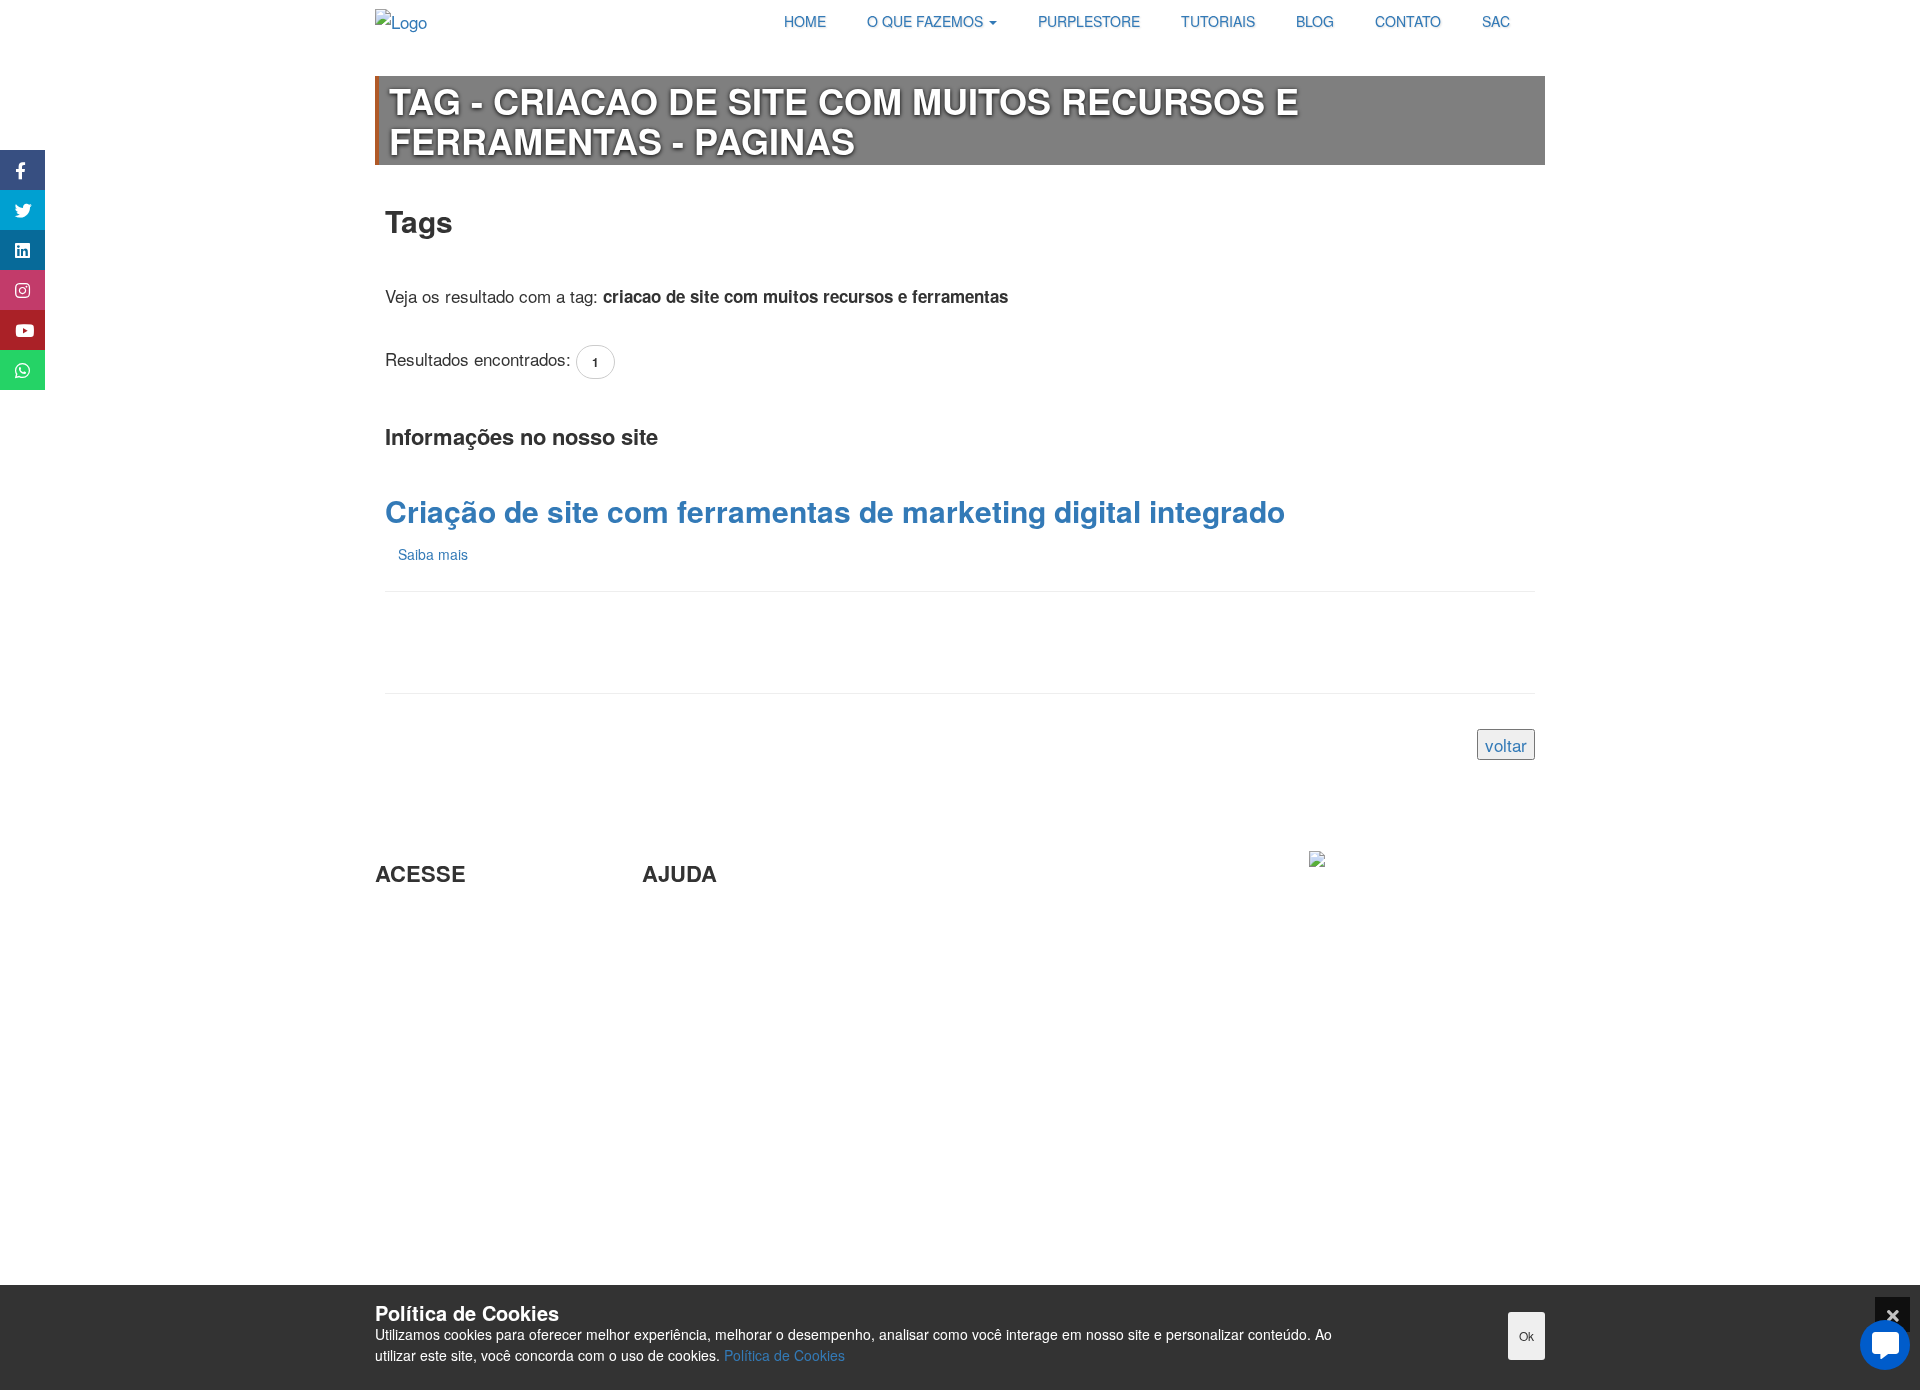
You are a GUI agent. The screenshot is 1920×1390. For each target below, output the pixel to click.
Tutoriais (406, 1196)
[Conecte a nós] (12, 250)
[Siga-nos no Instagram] (12, 290)
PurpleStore (419, 1164)
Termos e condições (450, 1261)
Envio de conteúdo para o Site (754, 1015)
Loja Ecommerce (438, 1229)
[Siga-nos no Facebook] (12, 170)
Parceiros (410, 918)
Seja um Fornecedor (450, 1131)
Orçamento (683, 1080)
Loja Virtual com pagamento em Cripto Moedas (479, 996)
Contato (671, 1178)
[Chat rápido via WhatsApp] (12, 370)
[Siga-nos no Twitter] (12, 210)
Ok (1526, 1335)
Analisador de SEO (446, 950)
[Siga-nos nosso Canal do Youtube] (12, 330)
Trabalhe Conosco (442, 1041)
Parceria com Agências (728, 918)
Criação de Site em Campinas (753, 950)
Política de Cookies (784, 1355)
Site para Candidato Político (746, 1113)
